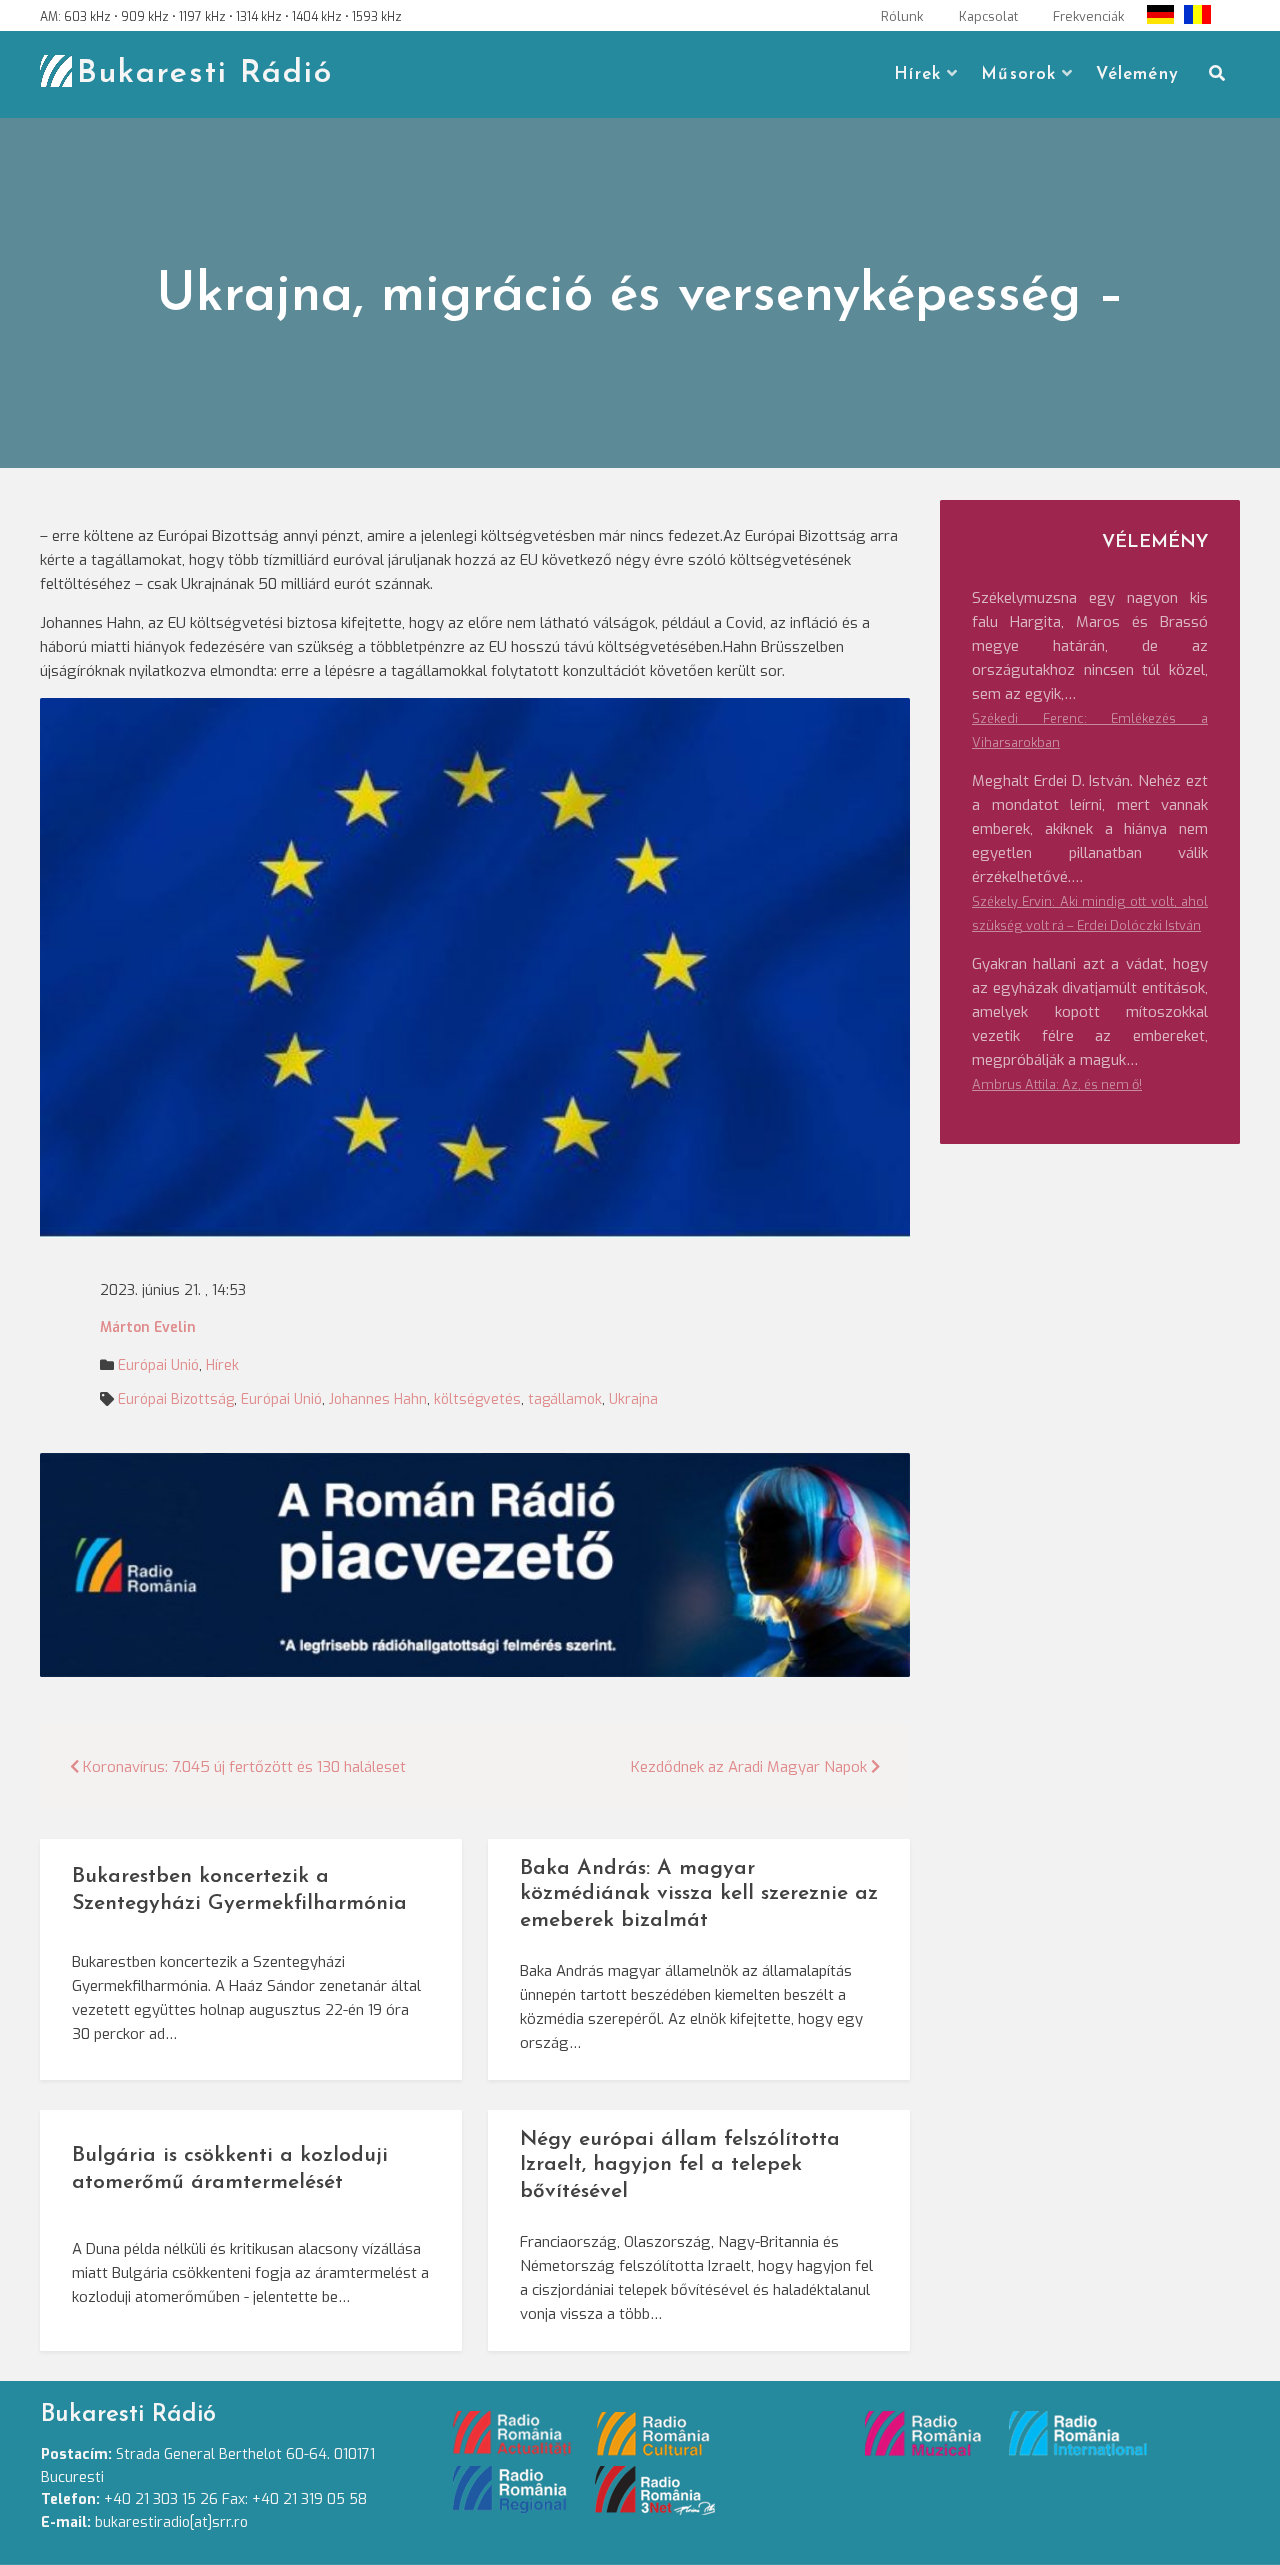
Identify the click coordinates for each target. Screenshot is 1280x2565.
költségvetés (477, 1399)
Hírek (917, 74)
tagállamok (565, 1399)
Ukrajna (633, 1399)
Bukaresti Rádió (205, 74)
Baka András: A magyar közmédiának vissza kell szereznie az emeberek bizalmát (699, 1894)
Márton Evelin (148, 1327)
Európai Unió (158, 1365)
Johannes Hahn (378, 1399)
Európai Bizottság (176, 1399)
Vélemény (1137, 74)
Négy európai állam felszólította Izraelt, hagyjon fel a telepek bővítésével (680, 2165)
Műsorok (1018, 74)
